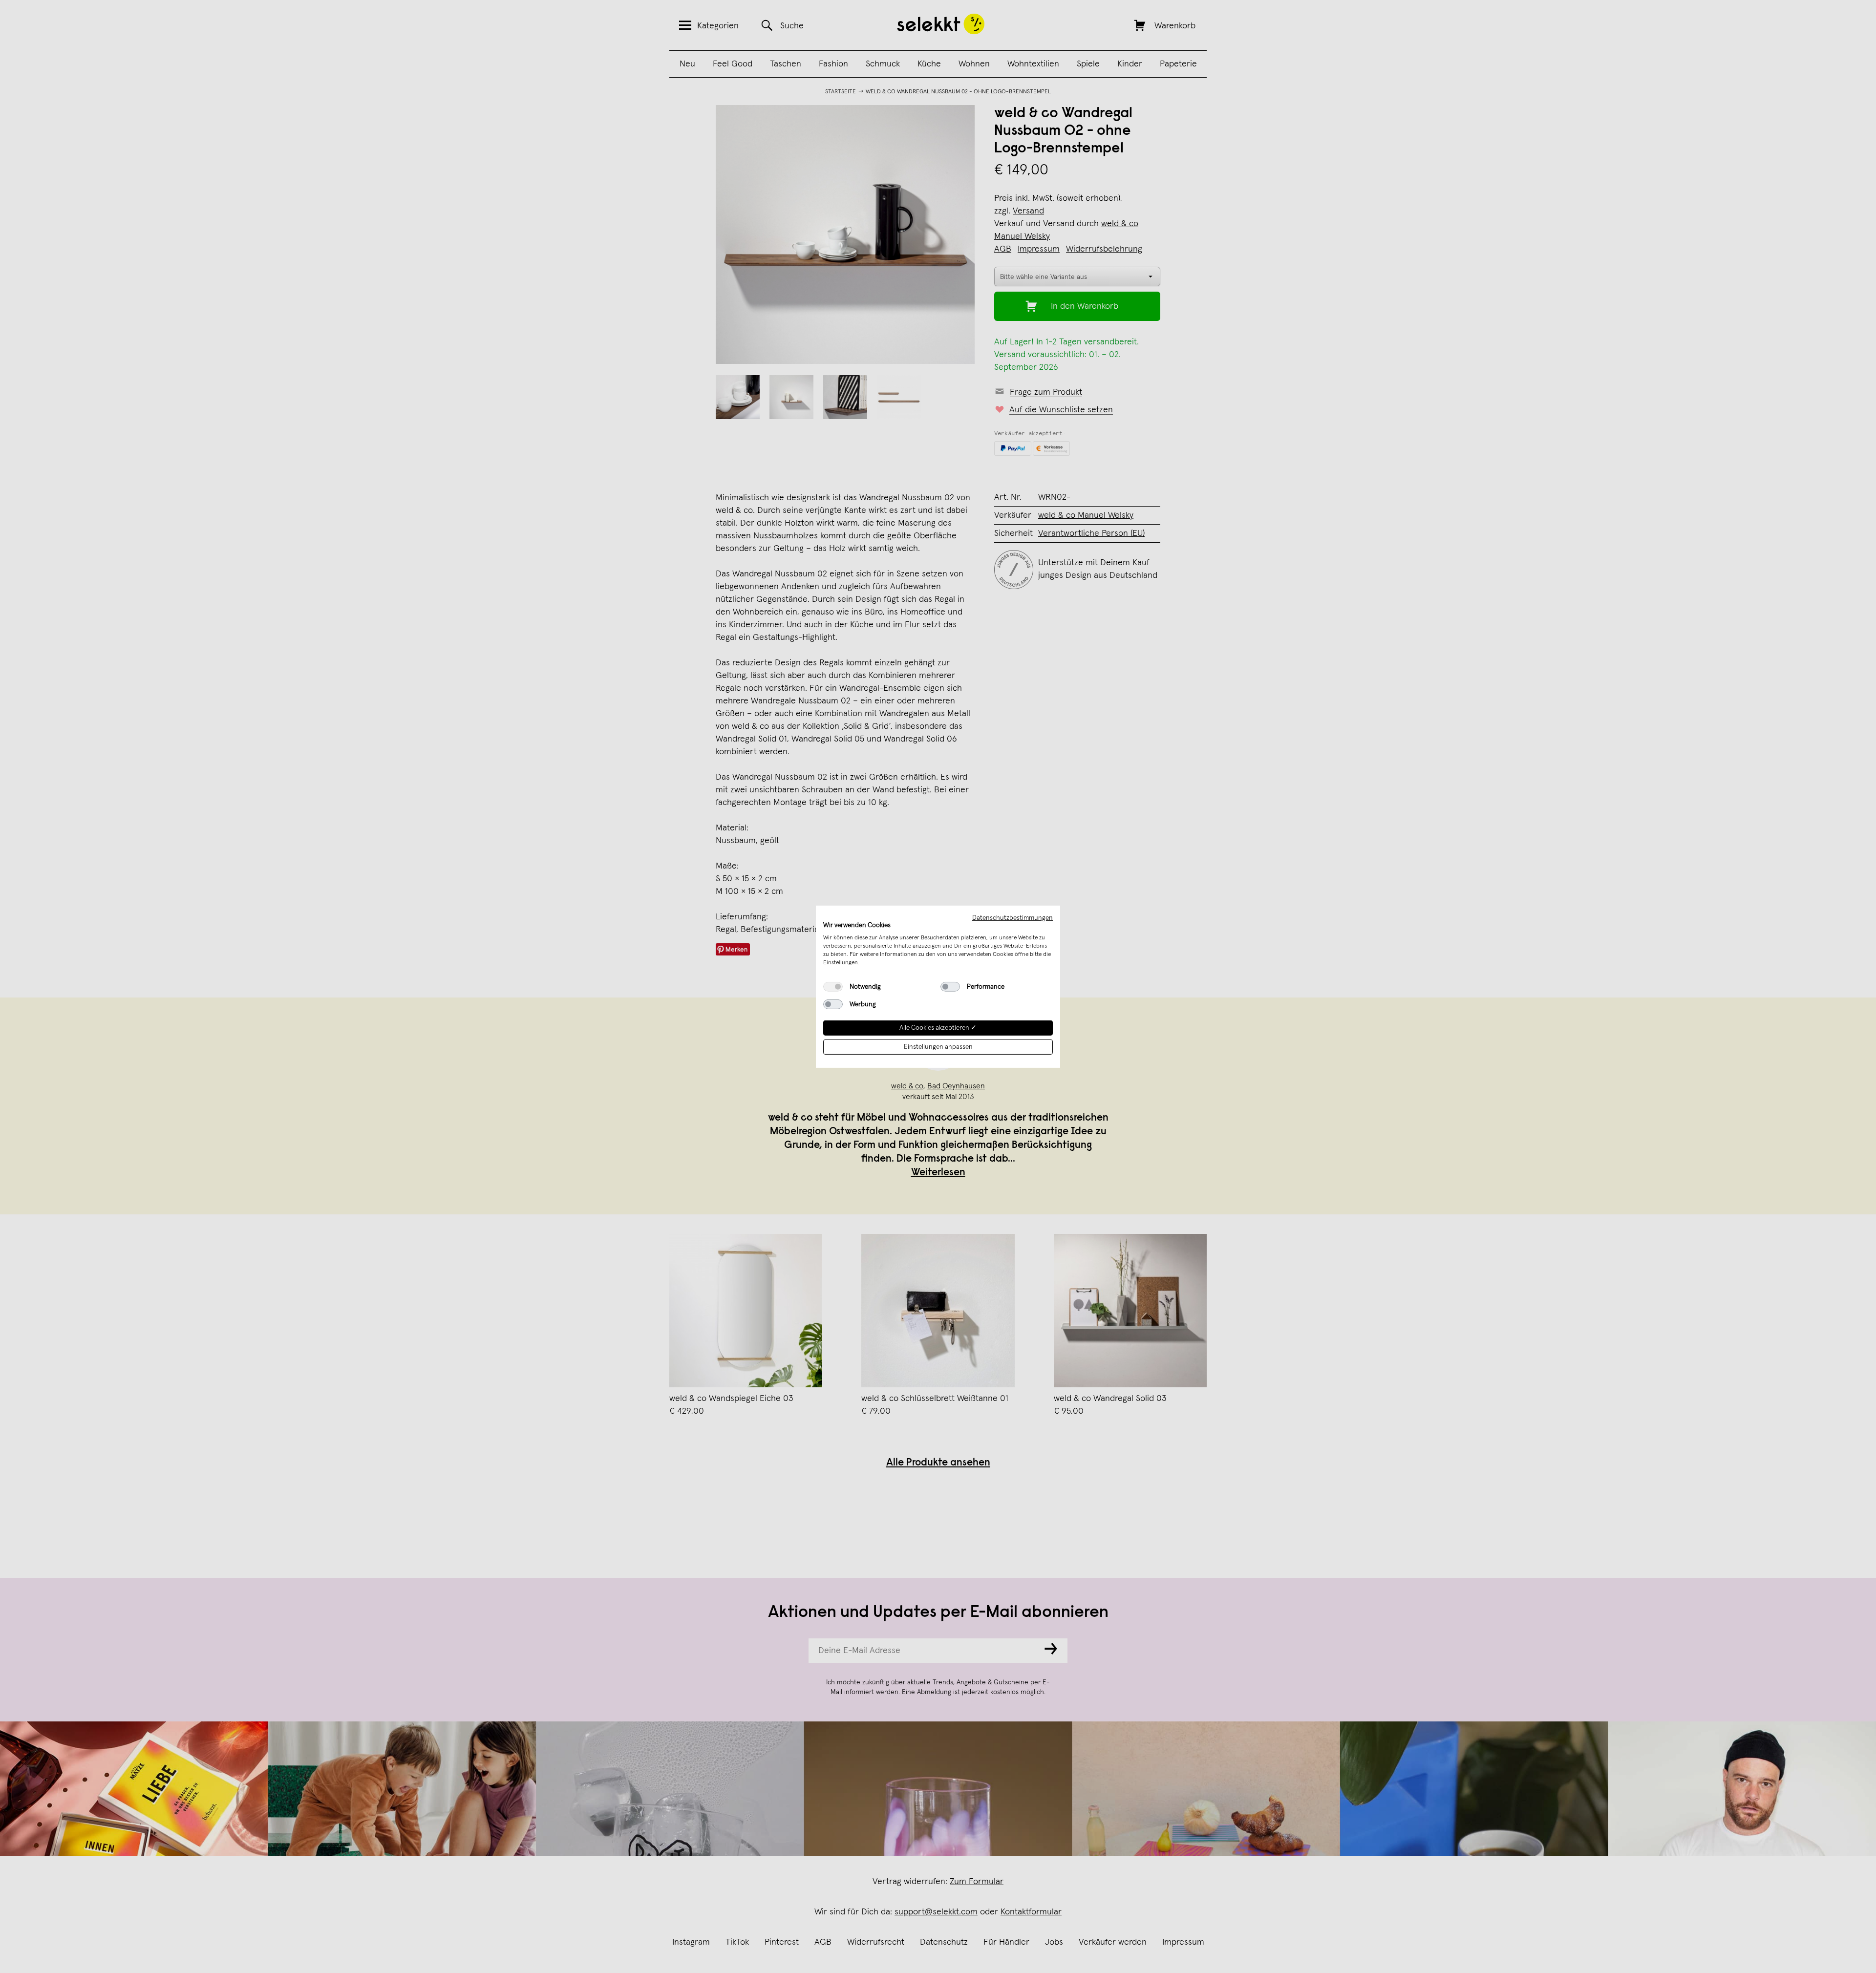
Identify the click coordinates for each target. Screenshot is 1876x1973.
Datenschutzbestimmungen (1013, 917)
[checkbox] (833, 987)
